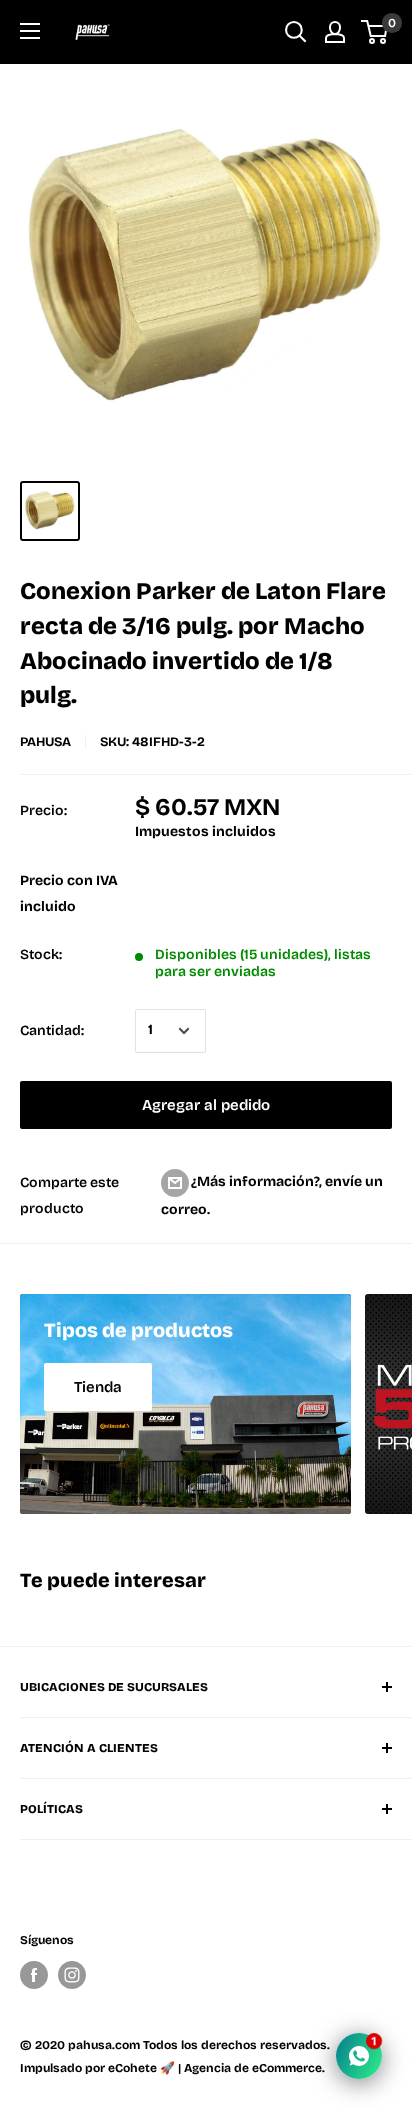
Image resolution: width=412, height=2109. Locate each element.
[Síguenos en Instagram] (72, 1975)
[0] (375, 32)
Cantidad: (52, 1030)
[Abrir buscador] (296, 32)
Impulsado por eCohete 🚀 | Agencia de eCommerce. (172, 2068)
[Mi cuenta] (335, 32)
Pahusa (45, 742)
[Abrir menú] (30, 31)
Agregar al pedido (206, 1105)
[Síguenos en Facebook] (34, 1975)
